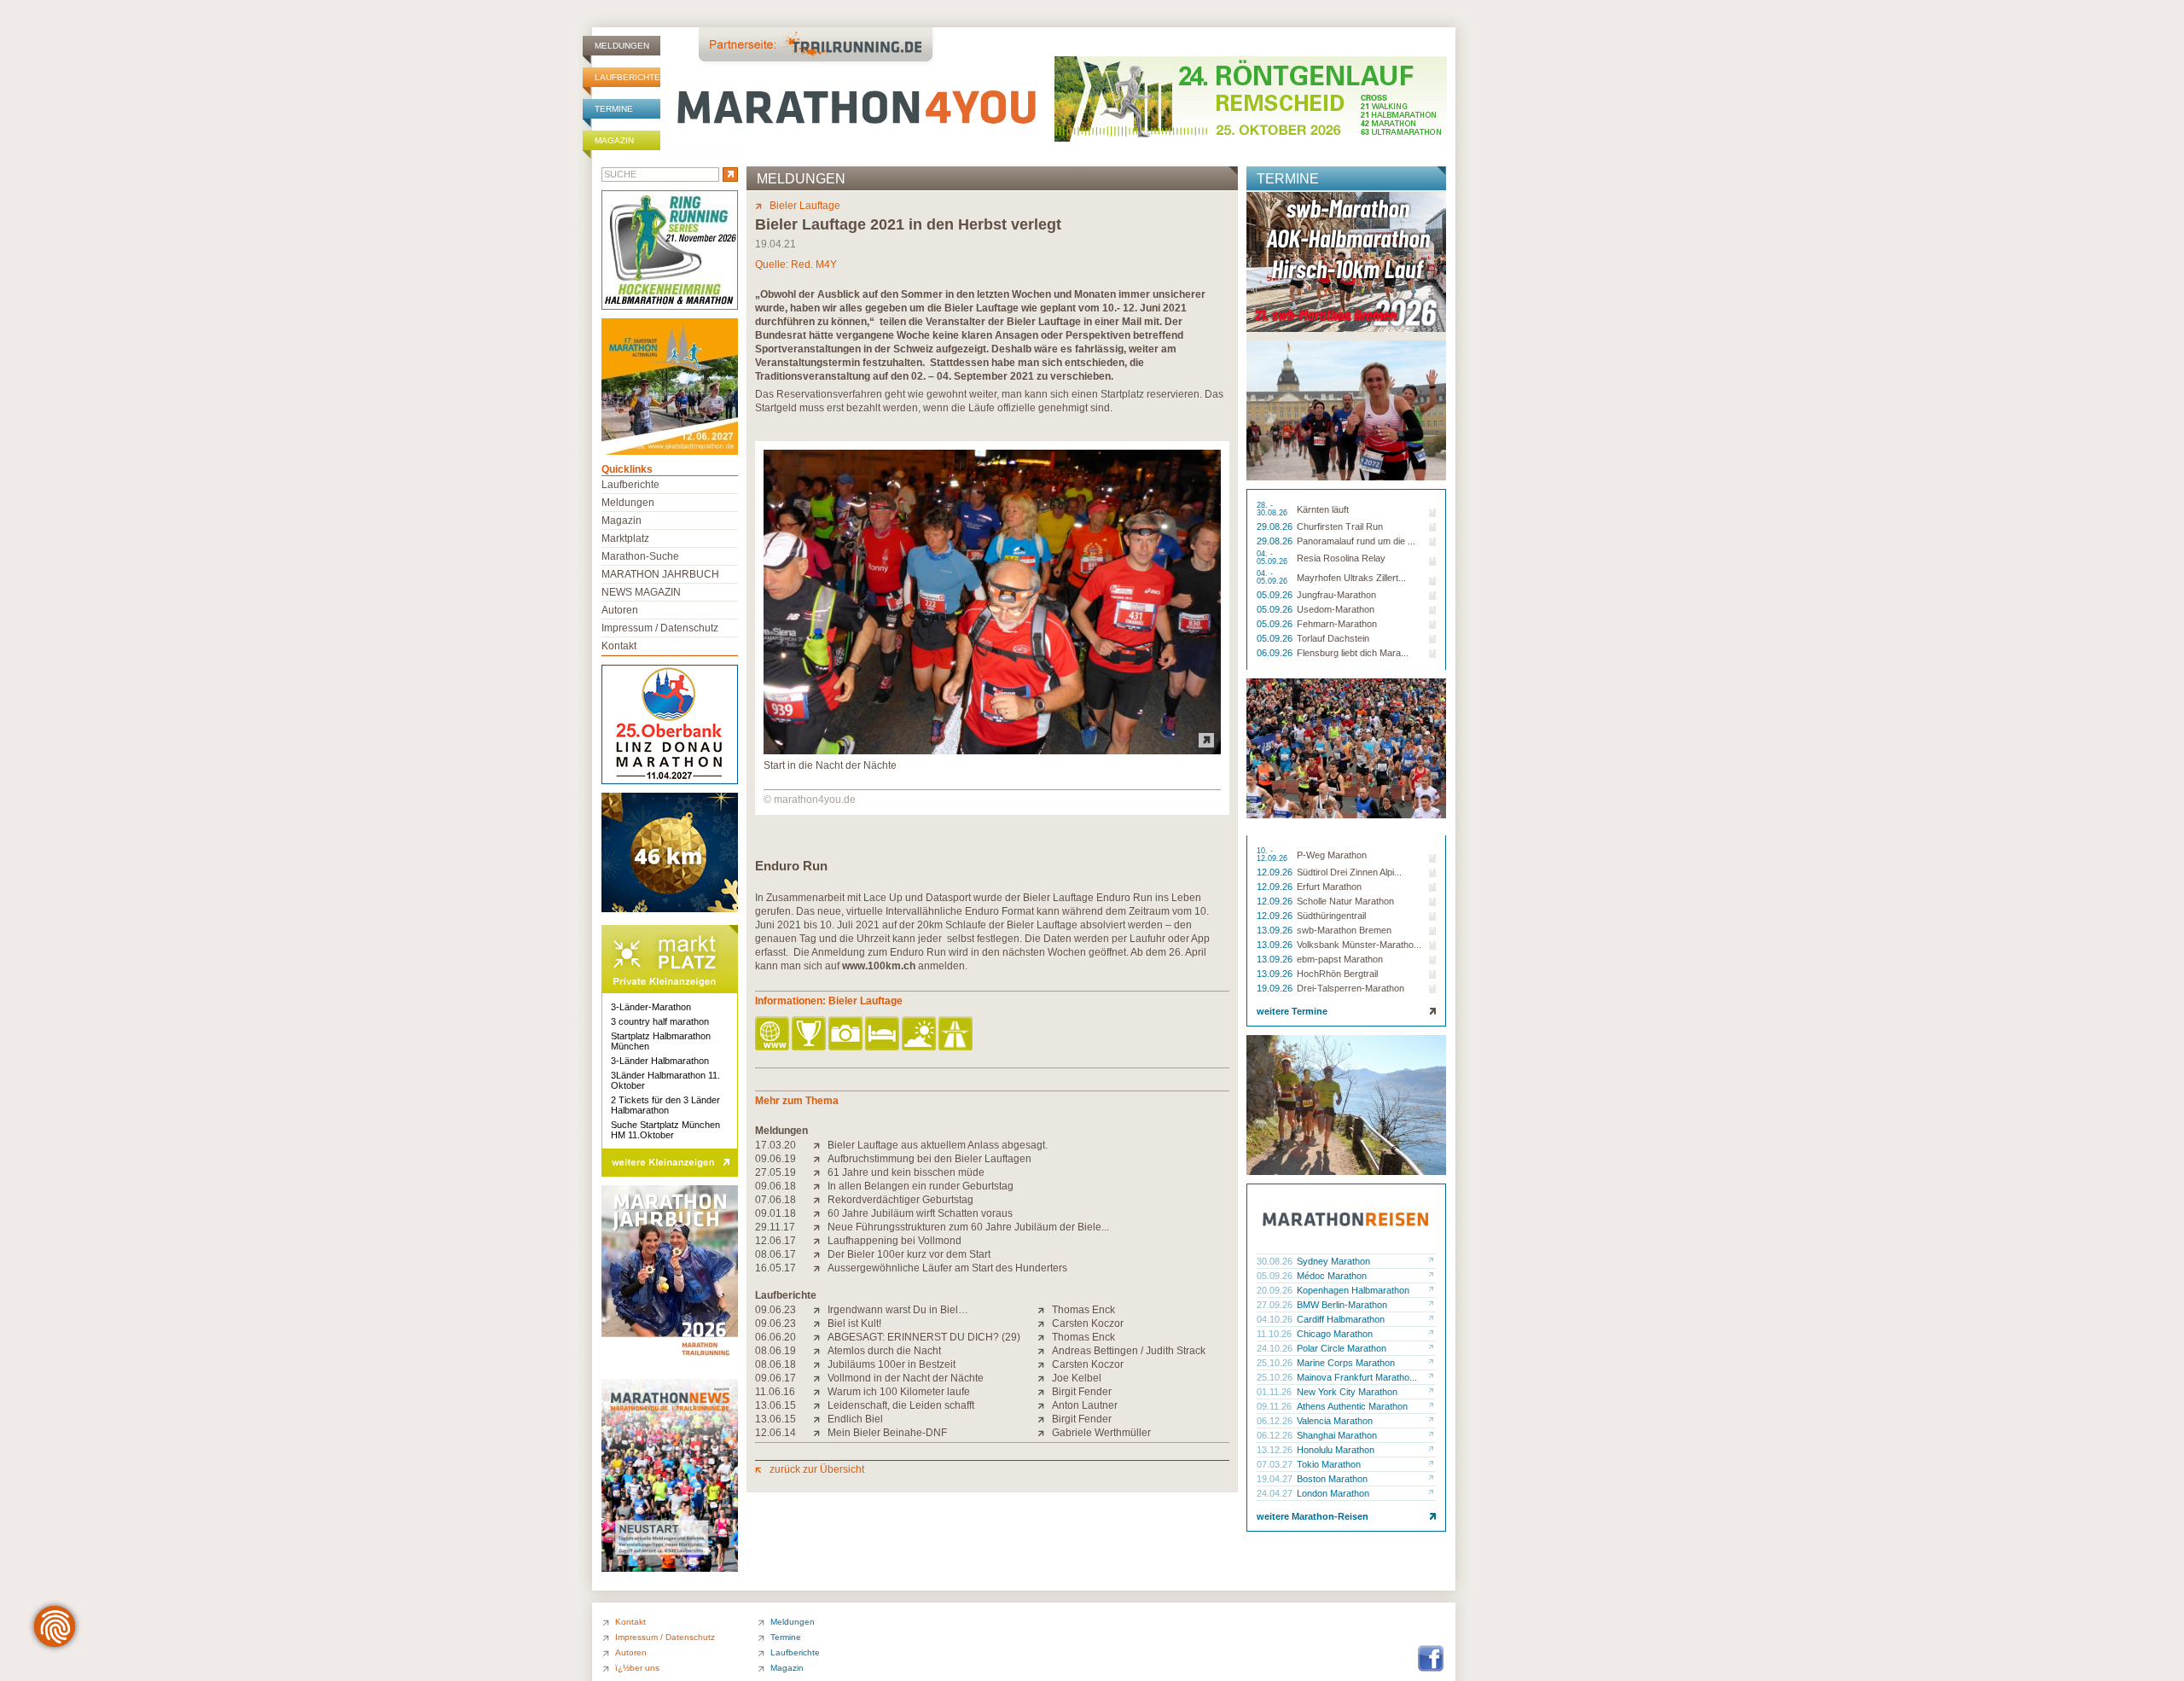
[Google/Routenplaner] (957, 1035)
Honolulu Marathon (1336, 1450)
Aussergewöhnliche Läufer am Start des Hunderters (947, 1268)
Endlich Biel (855, 1419)
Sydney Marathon (1333, 1261)
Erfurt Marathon (1329, 887)
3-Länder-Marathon (651, 1007)
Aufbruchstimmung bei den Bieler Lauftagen (929, 1159)
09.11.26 (1275, 1406)
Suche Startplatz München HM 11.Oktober (665, 1130)
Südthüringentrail (1331, 916)
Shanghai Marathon (1337, 1435)
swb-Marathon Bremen (1344, 930)
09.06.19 (775, 1159)
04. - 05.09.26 (1273, 558)
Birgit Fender (1082, 1392)
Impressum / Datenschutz (660, 628)
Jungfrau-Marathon (1336, 595)
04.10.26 (1276, 1319)
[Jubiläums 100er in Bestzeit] (820, 1364)
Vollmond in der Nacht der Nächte (906, 1378)
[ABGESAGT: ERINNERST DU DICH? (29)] (820, 1337)
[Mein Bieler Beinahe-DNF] (820, 1433)
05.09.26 (1276, 595)
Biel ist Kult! (854, 1323)
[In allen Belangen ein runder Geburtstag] (820, 1186)
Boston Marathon (1332, 1479)
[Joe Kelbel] (1045, 1378)
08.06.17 (775, 1254)
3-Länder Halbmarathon (660, 1061)
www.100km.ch (879, 966)
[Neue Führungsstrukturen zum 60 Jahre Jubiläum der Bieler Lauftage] (820, 1227)
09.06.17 (775, 1378)
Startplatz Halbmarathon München (661, 1041)
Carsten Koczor (1088, 1323)
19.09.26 (1276, 988)
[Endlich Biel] (820, 1419)
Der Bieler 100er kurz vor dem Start (909, 1254)
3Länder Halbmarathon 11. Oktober (665, 1080)
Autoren (620, 610)
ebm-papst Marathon (1340, 959)
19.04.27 (1276, 1479)
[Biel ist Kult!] (820, 1323)
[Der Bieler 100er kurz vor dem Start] (820, 1254)
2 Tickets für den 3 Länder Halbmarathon (665, 1105)
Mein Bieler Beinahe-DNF (887, 1433)
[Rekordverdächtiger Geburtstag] (820, 1200)
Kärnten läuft (1323, 509)
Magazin (614, 140)
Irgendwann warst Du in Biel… (898, 1310)
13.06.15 (775, 1405)
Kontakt (619, 646)
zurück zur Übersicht (817, 1469)
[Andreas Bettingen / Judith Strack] (1045, 1351)
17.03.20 (775, 1145)
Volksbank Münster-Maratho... (1359, 945)
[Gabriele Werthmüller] (1045, 1433)
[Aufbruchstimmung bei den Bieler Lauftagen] (820, 1159)
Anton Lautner (1085, 1405)
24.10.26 (1276, 1348)
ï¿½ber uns (637, 1668)
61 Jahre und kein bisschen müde (906, 1172)
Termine (614, 109)
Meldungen (622, 46)
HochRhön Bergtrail (1337, 974)
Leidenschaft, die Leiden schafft (901, 1405)
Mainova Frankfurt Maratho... (1357, 1377)
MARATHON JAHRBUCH (660, 574)
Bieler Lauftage (805, 206)
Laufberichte (627, 77)
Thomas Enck (1083, 1310)
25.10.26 (1276, 1363)
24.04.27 (1276, 1493)
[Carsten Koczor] (1045, 1323)
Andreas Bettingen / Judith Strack (1129, 1351)
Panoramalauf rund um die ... (1356, 541)
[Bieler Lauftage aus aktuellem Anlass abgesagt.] (820, 1145)
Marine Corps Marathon (1346, 1363)
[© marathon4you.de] (992, 751)
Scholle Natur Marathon (1345, 901)
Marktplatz (625, 538)
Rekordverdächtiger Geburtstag (900, 1200)
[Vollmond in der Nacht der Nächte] (820, 1378)
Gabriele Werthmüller (1101, 1433)
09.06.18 (775, 1186)
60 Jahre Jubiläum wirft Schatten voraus (920, 1213)
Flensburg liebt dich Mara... (1353, 653)
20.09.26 (1276, 1290)
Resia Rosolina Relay (1341, 558)
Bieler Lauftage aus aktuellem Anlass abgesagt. (938, 1145)
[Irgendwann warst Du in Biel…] (820, 1310)
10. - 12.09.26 (1273, 855)
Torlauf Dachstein (1333, 638)
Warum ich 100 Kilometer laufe (899, 1392)
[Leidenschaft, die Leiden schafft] (820, 1405)
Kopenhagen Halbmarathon (1353, 1290)
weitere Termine (1292, 1011)
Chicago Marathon (1335, 1334)
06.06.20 (775, 1337)
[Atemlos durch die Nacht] (820, 1351)
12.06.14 (775, 1433)
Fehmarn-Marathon (1337, 624)
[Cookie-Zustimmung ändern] (55, 1626)
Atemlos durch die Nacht (884, 1351)
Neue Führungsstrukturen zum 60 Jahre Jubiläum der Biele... (968, 1227)
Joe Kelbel (1077, 1378)
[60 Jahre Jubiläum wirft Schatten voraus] (820, 1213)
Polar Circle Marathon (1342, 1348)
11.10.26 (1275, 1334)
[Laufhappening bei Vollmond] (820, 1241)
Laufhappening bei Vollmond (895, 1241)
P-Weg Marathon (1332, 855)
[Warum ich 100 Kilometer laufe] (820, 1392)
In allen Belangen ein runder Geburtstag (921, 1186)
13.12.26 (1276, 1450)
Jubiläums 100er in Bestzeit (892, 1364)
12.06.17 (775, 1241)
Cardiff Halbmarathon (1341, 1319)
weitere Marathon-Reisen (1313, 1516)
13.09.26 (1276, 930)
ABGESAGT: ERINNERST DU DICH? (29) (924, 1337)
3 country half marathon (660, 1021)
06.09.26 (1276, 653)
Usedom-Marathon (1336, 609)
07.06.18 (775, 1200)
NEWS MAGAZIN (641, 592)
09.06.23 (775, 1310)
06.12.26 (1276, 1421)
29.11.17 (775, 1227)
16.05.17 (775, 1268)
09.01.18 (775, 1213)
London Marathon (1333, 1493)
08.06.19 (775, 1351)
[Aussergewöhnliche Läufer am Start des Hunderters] (820, 1268)
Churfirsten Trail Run (1340, 526)
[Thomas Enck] (1045, 1310)
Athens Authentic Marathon (1352, 1406)
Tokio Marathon (1329, 1464)
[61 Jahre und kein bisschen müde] (820, 1172)
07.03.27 (1276, 1464)
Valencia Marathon (1335, 1421)
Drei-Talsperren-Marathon (1350, 988)
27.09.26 (1276, 1305)
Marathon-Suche (640, 556)
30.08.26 (1276, 1261)
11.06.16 (775, 1392)
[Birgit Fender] (1045, 1392)
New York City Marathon (1347, 1392)
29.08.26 (1276, 526)
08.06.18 (775, 1364)
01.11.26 (1275, 1392)
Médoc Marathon (1332, 1276)
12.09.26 (1276, 872)
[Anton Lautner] (1045, 1405)
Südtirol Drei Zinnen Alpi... (1349, 872)
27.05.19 (775, 1172)
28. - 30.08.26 (1273, 509)
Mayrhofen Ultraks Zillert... (1351, 578)
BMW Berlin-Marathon (1342, 1305)
